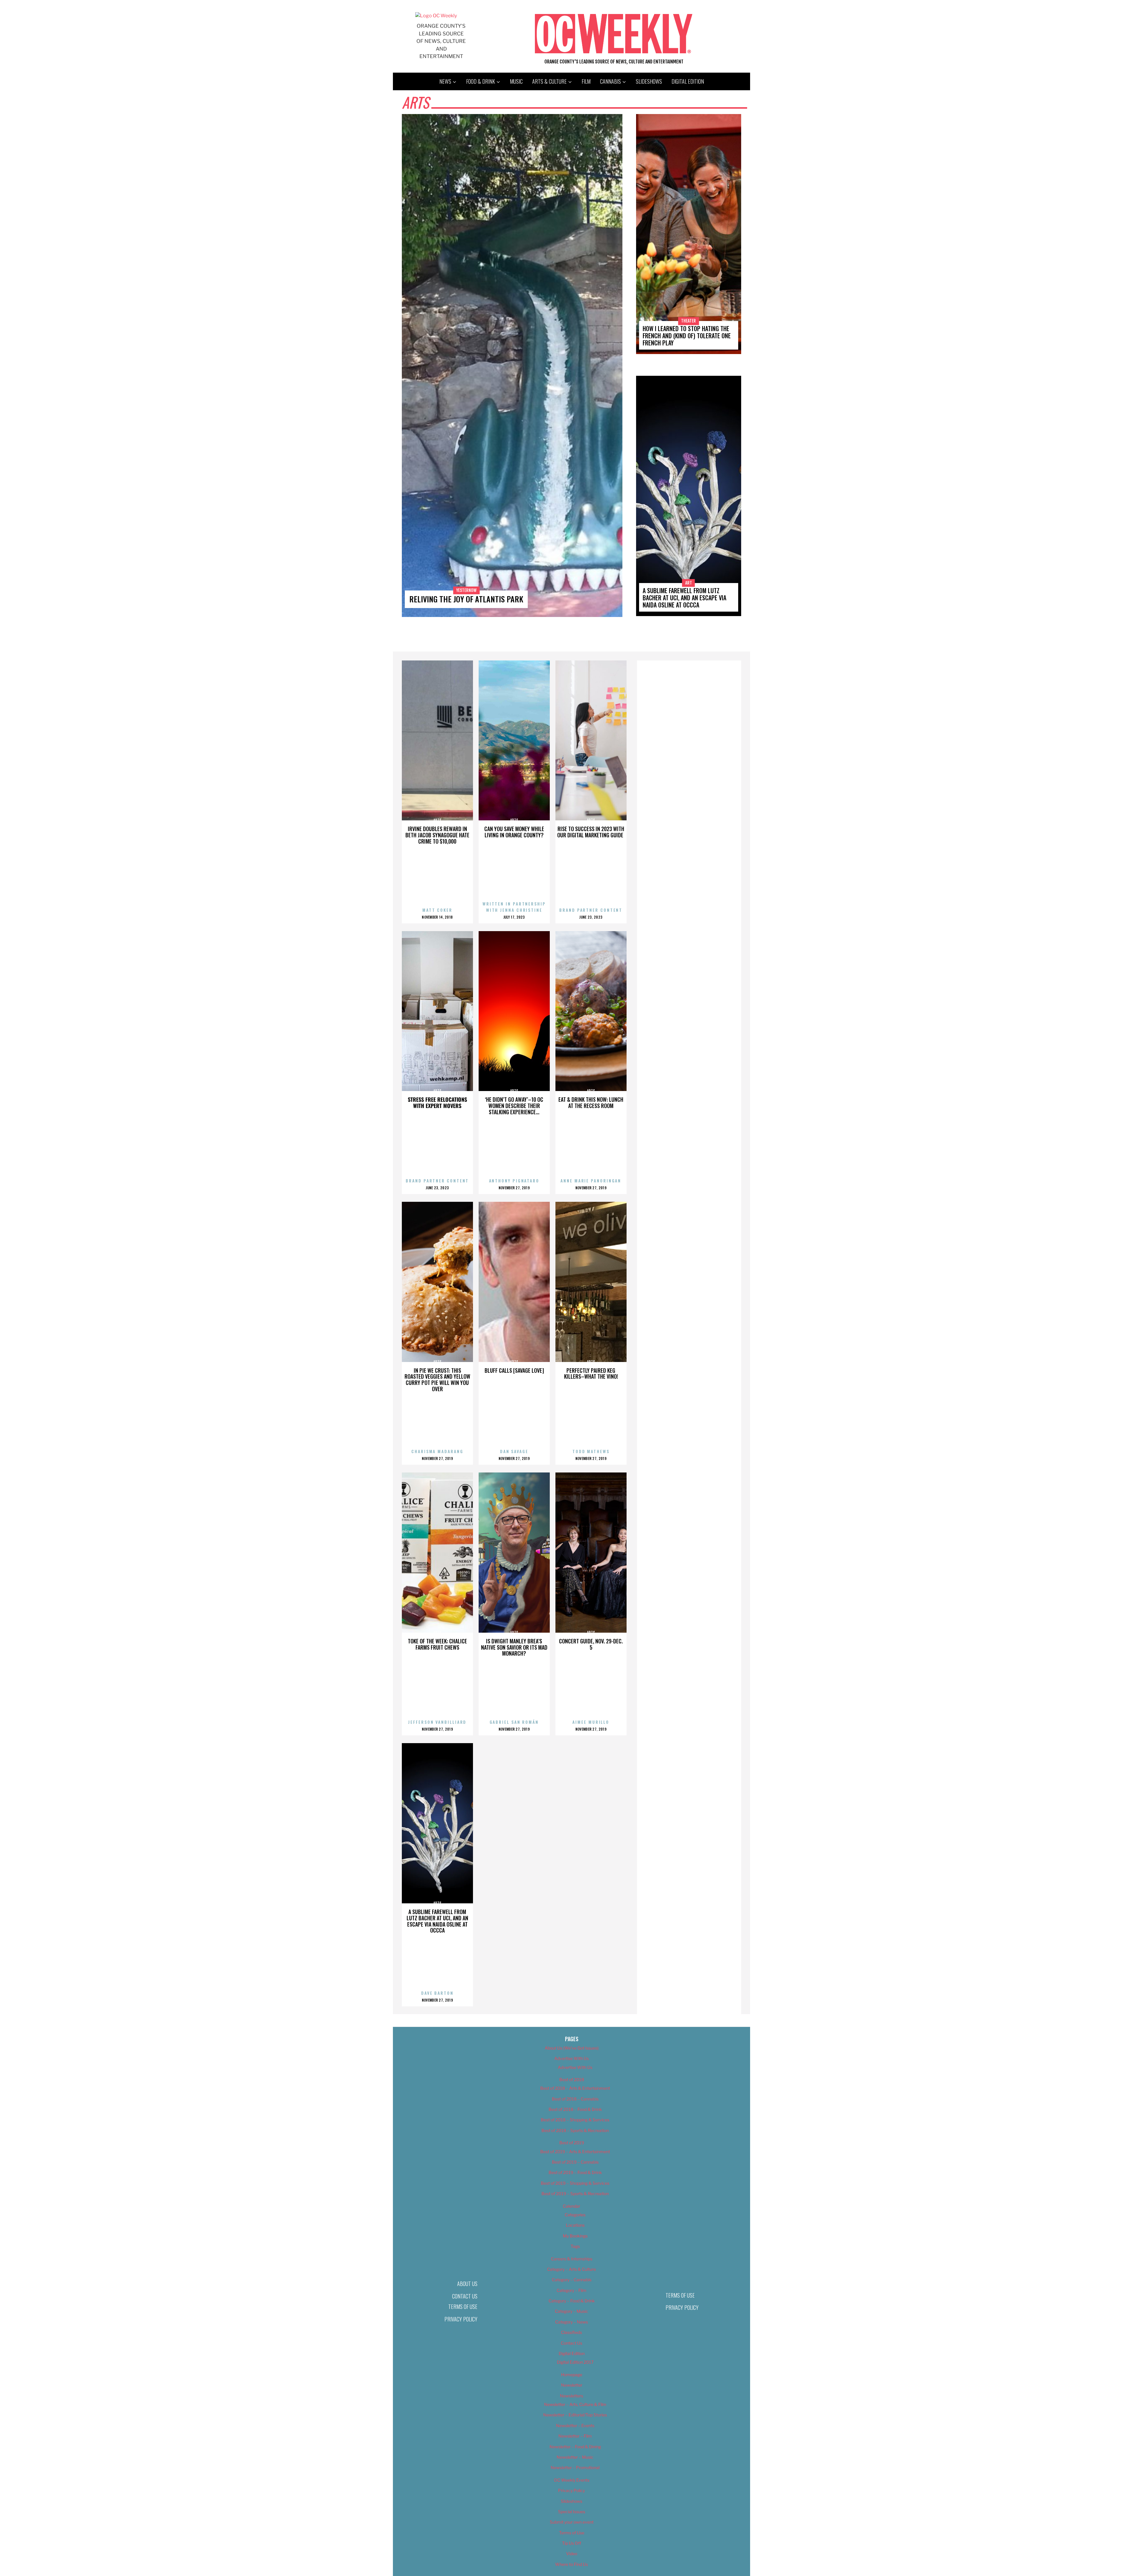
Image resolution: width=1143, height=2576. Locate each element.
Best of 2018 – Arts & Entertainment (575, 2088)
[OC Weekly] (436, 16)
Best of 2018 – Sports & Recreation (575, 2130)
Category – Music (571, 2311)
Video (572, 2554)
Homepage (572, 2375)
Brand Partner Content (591, 910)
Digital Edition (688, 81)
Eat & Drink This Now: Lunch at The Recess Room (591, 1102)
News (445, 81)
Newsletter (572, 2385)
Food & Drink (481, 81)
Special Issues (572, 2512)
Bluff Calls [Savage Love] (514, 1370)
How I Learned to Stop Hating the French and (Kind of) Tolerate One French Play (687, 336)
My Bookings (575, 2236)
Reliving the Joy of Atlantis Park (466, 599)
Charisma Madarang (437, 1451)
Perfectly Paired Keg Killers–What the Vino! (591, 1373)
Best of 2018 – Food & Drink (575, 2109)
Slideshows (649, 81)
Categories (575, 2215)
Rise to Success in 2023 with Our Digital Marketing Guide (591, 832)
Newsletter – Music (575, 2457)
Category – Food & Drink (572, 2301)
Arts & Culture (549, 81)
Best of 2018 (572, 2079)
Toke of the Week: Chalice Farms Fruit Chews (437, 1644)
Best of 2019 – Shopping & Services (575, 2183)
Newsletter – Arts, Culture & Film (575, 2404)
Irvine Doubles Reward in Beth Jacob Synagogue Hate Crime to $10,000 (437, 835)
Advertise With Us (571, 2058)
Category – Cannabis (572, 2280)
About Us (467, 2284)
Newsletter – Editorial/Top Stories (575, 2415)
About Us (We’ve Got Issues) (572, 2048)
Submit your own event (572, 2522)
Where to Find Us (571, 2564)
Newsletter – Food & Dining (575, 2447)
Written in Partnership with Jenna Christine (514, 907)
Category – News (571, 2322)
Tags (575, 2246)
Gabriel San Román (514, 1722)
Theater (688, 321)
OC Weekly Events (572, 2480)
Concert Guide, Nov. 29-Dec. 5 (591, 1644)
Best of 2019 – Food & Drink (575, 2172)
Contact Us (465, 2296)
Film (586, 81)
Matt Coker (437, 910)
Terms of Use (463, 2307)
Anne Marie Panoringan (591, 1181)
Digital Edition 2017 (575, 2362)
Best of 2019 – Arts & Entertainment (575, 2152)
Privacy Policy (461, 2319)
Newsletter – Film (575, 2436)
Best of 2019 (572, 2143)
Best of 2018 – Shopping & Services (575, 2120)
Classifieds (571, 2332)
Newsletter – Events (575, 2425)
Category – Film (571, 2290)
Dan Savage (514, 1451)
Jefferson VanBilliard (437, 1722)
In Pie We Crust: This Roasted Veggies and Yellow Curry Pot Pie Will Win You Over (437, 1380)
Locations (575, 2225)
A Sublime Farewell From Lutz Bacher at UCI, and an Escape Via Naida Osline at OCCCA (684, 598)
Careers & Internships (572, 2259)
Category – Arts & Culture (571, 2269)
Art (689, 583)
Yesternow (466, 590)
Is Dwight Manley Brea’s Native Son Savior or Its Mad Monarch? (514, 1647)
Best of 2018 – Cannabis (575, 2099)
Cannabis (610, 81)
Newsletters (571, 2396)
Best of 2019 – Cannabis (575, 2162)
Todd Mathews (591, 1451)
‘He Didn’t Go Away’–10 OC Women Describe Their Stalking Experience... (514, 1106)
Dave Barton (437, 1993)
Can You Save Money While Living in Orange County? (514, 832)
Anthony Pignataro (514, 1181)
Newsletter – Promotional (575, 2467)
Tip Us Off (571, 2543)
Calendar (571, 2206)
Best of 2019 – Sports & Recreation (575, 2194)
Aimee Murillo (591, 1722)
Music (516, 81)
